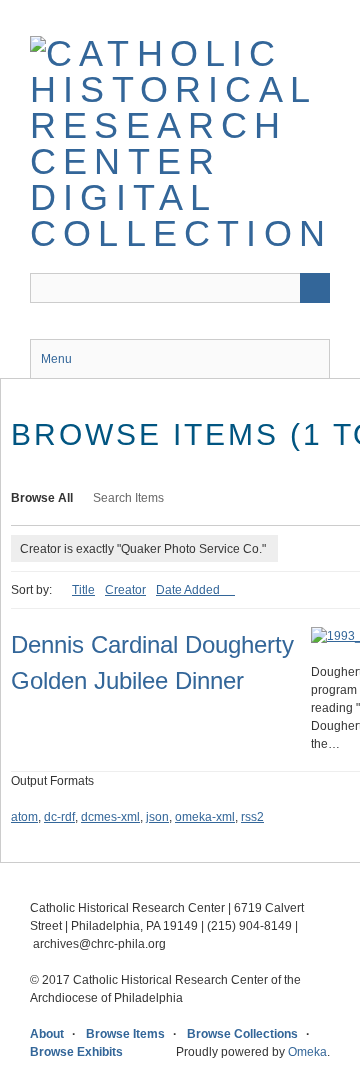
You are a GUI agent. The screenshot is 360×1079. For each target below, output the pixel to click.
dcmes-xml (110, 817)
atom (24, 817)
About (47, 1034)
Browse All (42, 498)
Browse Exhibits (76, 1052)
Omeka (307, 1052)
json (157, 817)
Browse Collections (242, 1034)
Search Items (128, 498)
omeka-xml (205, 817)
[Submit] (315, 288)
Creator (125, 590)
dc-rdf (59, 817)
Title (83, 590)
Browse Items (125, 1034)
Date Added (189, 590)
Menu (56, 359)
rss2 (252, 817)
